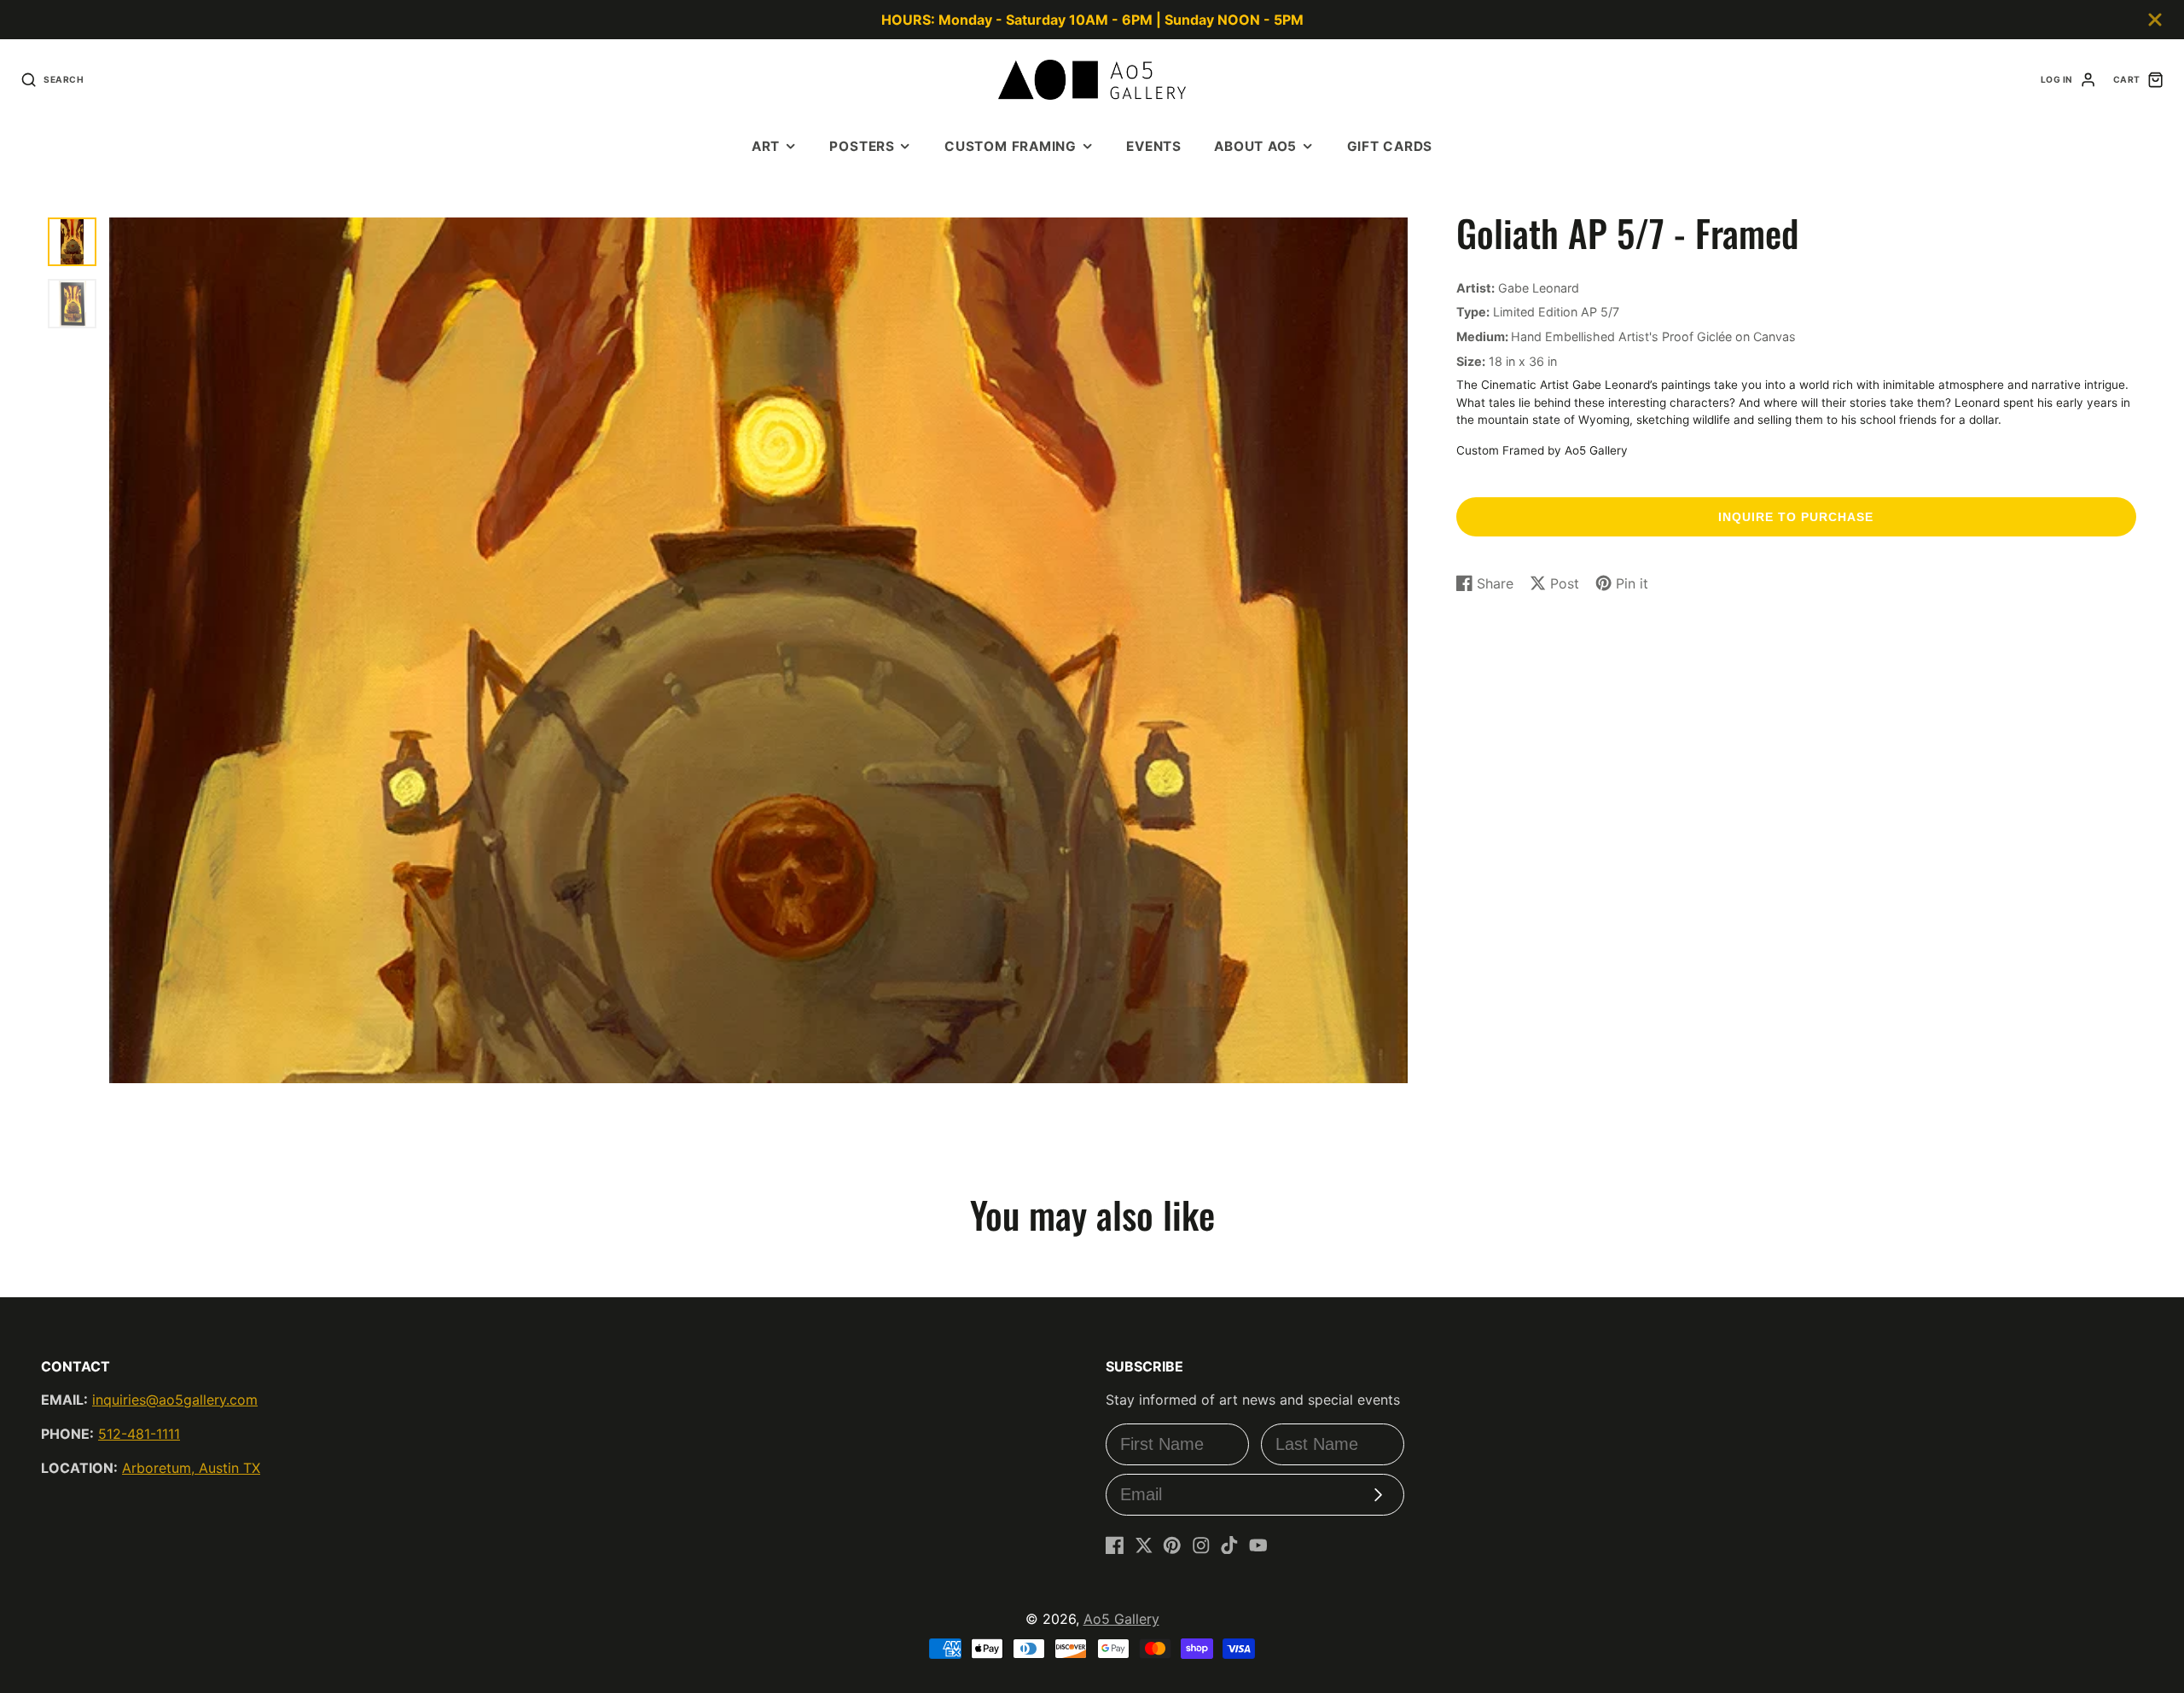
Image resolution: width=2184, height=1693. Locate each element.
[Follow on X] (1144, 1545)
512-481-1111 (139, 1434)
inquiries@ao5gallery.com (175, 1400)
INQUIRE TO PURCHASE (1796, 517)
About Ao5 (1255, 146)
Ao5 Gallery (1121, 1619)
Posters (862, 146)
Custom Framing (1011, 146)
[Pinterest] (1172, 1545)
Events (1154, 146)
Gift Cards (1390, 146)
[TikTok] (1229, 1545)
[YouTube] (1258, 1545)
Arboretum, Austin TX (191, 1468)
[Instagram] (1201, 1545)
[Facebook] (1115, 1545)
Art (766, 146)
